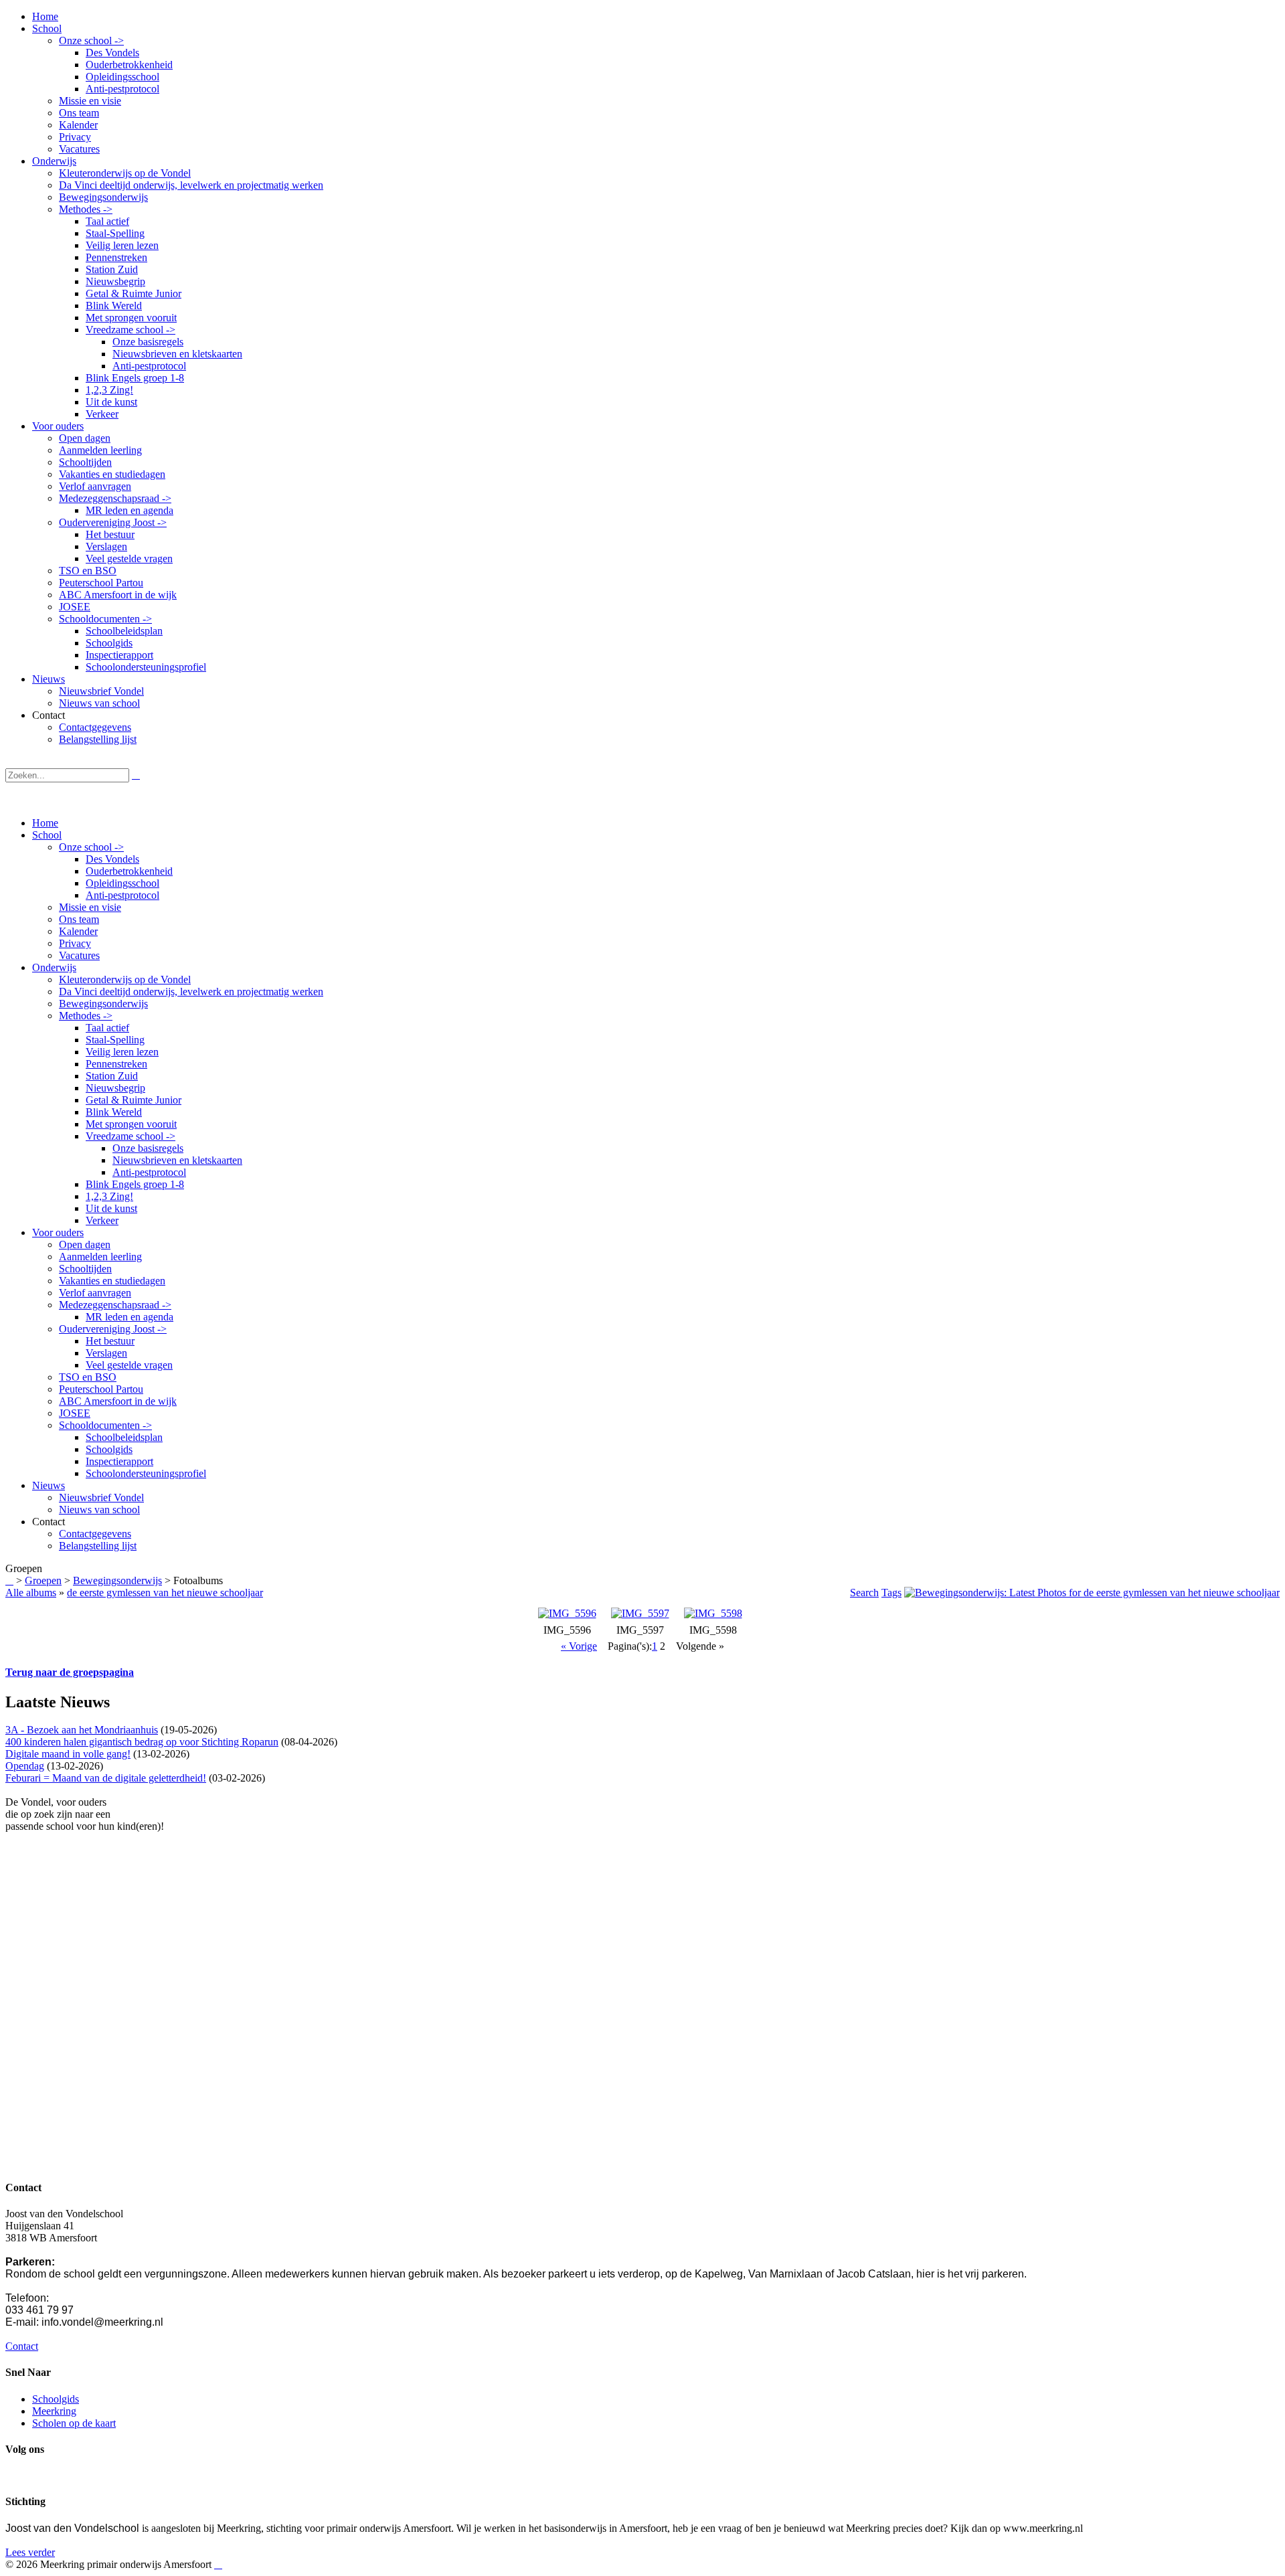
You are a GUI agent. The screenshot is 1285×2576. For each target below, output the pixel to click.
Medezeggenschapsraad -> (115, 1305)
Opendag (25, 1766)
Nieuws (49, 1485)
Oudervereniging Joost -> (113, 1329)
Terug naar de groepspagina (70, 1672)
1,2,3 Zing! (109, 1196)
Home (45, 823)
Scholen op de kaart (74, 2423)
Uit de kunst (111, 1208)
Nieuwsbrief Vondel (101, 1497)
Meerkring (54, 2411)
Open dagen (85, 1244)
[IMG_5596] (567, 1613)
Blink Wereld (114, 1112)
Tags (891, 1593)
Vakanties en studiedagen (112, 1281)
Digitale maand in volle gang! (68, 1754)
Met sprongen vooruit (131, 1124)
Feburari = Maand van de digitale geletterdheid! (106, 1778)
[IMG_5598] (713, 1613)
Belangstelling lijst (98, 1546)
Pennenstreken (116, 1064)
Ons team (79, 919)
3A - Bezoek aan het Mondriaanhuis (82, 1730)
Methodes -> (86, 1016)
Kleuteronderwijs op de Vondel (125, 979)
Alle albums (31, 1593)
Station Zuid (112, 1076)
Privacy (75, 943)
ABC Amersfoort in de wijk (118, 1401)
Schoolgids (109, 1449)
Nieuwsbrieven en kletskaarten (177, 1160)
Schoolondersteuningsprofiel (146, 1473)
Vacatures (79, 955)
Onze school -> (91, 847)
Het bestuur (110, 1341)
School (47, 835)
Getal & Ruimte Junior (134, 1100)
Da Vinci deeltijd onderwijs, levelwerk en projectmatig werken (191, 992)
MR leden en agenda (130, 1317)
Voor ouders (58, 1232)
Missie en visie (90, 907)
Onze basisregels (148, 1148)
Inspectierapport (119, 1461)
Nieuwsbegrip (115, 1088)
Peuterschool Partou (101, 1389)
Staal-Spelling (115, 1040)
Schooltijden (85, 1269)
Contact (22, 2346)
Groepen (43, 1580)
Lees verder (30, 2552)
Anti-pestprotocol (122, 895)
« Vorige (579, 1646)
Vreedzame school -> (131, 1136)
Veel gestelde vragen (129, 1365)
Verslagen (106, 1353)
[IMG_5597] (640, 1613)
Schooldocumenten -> (105, 1425)
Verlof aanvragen (95, 1293)
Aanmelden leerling (100, 1257)
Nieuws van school (99, 1510)
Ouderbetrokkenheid (129, 871)
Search (864, 1593)
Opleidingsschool (122, 883)
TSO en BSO (88, 1377)
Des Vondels (112, 859)
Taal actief (107, 1028)
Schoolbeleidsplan (124, 1437)
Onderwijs (54, 967)
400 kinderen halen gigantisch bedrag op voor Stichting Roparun (142, 1742)
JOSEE (75, 1413)
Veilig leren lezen (122, 1052)
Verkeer (102, 1220)
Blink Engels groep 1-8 (135, 1184)
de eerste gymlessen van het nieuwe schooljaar (165, 1593)
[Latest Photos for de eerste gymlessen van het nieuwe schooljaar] (1092, 1593)
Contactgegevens (95, 1534)
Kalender (78, 931)
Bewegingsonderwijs (103, 1004)
